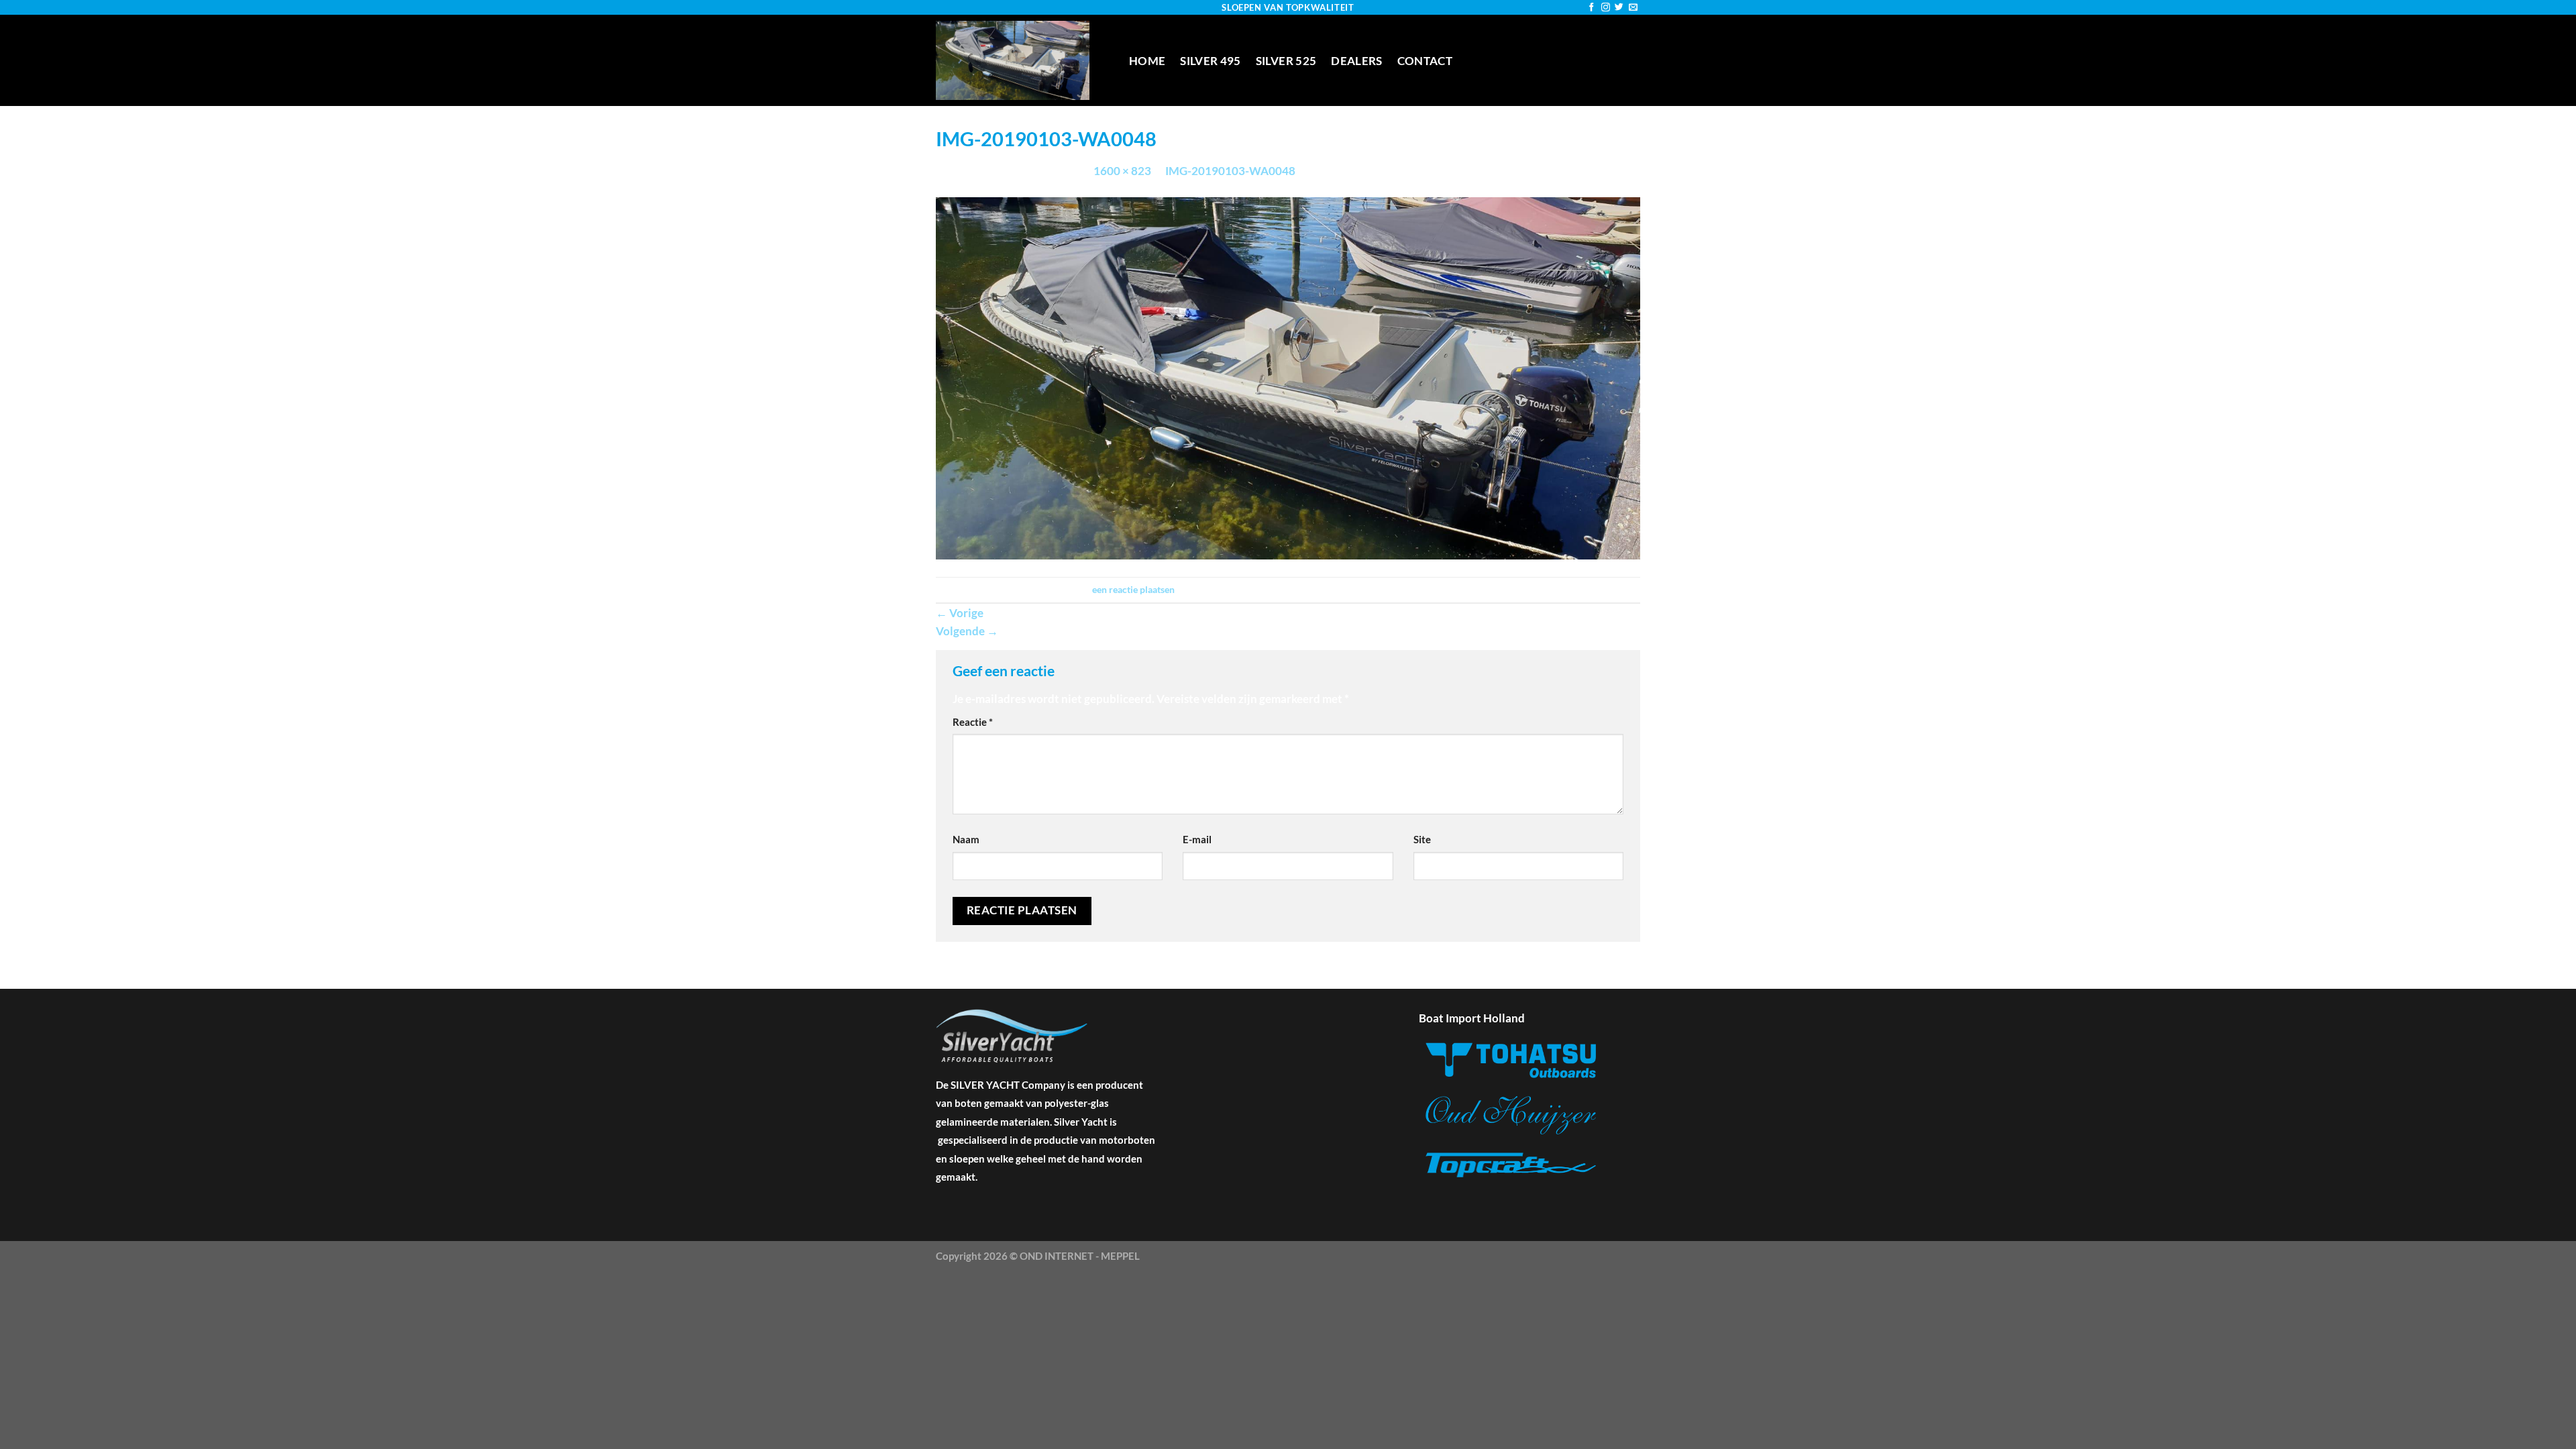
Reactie (973, 722)
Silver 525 (1286, 61)
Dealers (1356, 61)
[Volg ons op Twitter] (1619, 8)
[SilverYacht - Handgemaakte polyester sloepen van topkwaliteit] (1022, 60)
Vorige (960, 613)
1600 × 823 (1122, 171)
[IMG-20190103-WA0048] (1288, 377)
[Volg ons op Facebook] (1592, 8)
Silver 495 (1210, 61)
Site (1422, 839)
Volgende (967, 631)
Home (1147, 61)
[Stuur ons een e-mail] (1633, 8)
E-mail (1197, 839)
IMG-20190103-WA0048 (1230, 171)
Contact (1425, 61)
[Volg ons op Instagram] (1606, 8)
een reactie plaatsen (1133, 589)
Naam (966, 839)
